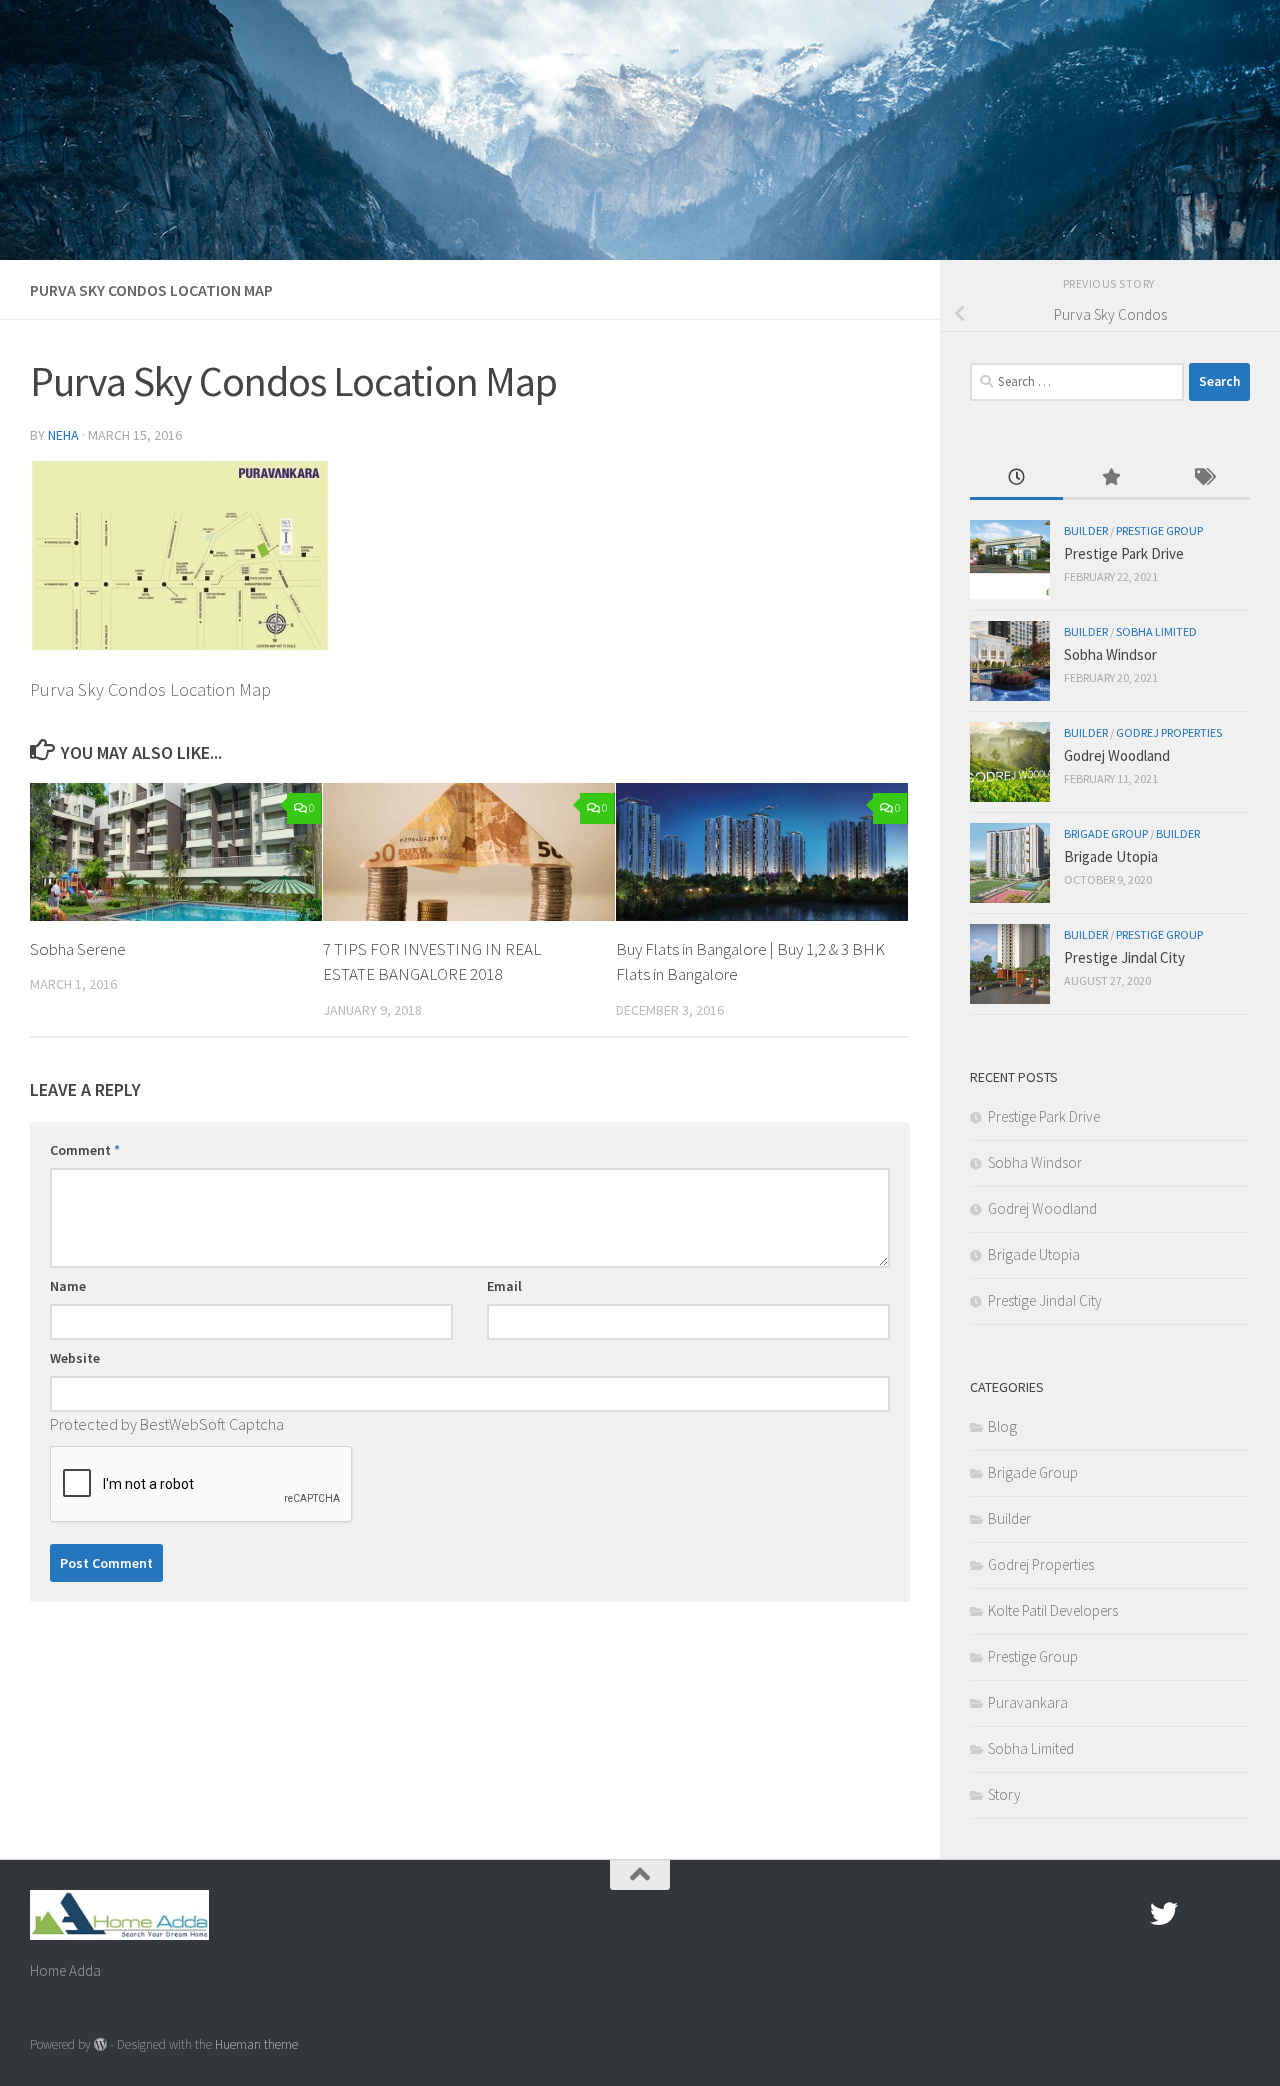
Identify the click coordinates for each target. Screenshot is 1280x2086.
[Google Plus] (1200, 1914)
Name (68, 1286)
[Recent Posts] (1016, 478)
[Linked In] (1236, 1914)
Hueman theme (256, 2044)
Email (504, 1286)
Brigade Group (1106, 833)
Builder (1086, 530)
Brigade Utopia (1111, 856)
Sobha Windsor (1110, 654)
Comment (85, 1150)
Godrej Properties (1169, 732)
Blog (1002, 1426)
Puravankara (1028, 1702)
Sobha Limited (1156, 631)
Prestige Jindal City (1124, 957)
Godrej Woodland (1117, 755)
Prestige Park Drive (1124, 553)
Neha (63, 435)
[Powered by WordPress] (100, 2044)
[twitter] (1164, 1914)
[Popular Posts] (1109, 478)
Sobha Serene (78, 949)
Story (1004, 1794)
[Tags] (1203, 478)
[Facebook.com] (1128, 1914)
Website (75, 1358)
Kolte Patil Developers (1053, 1610)
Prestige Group (1159, 530)
